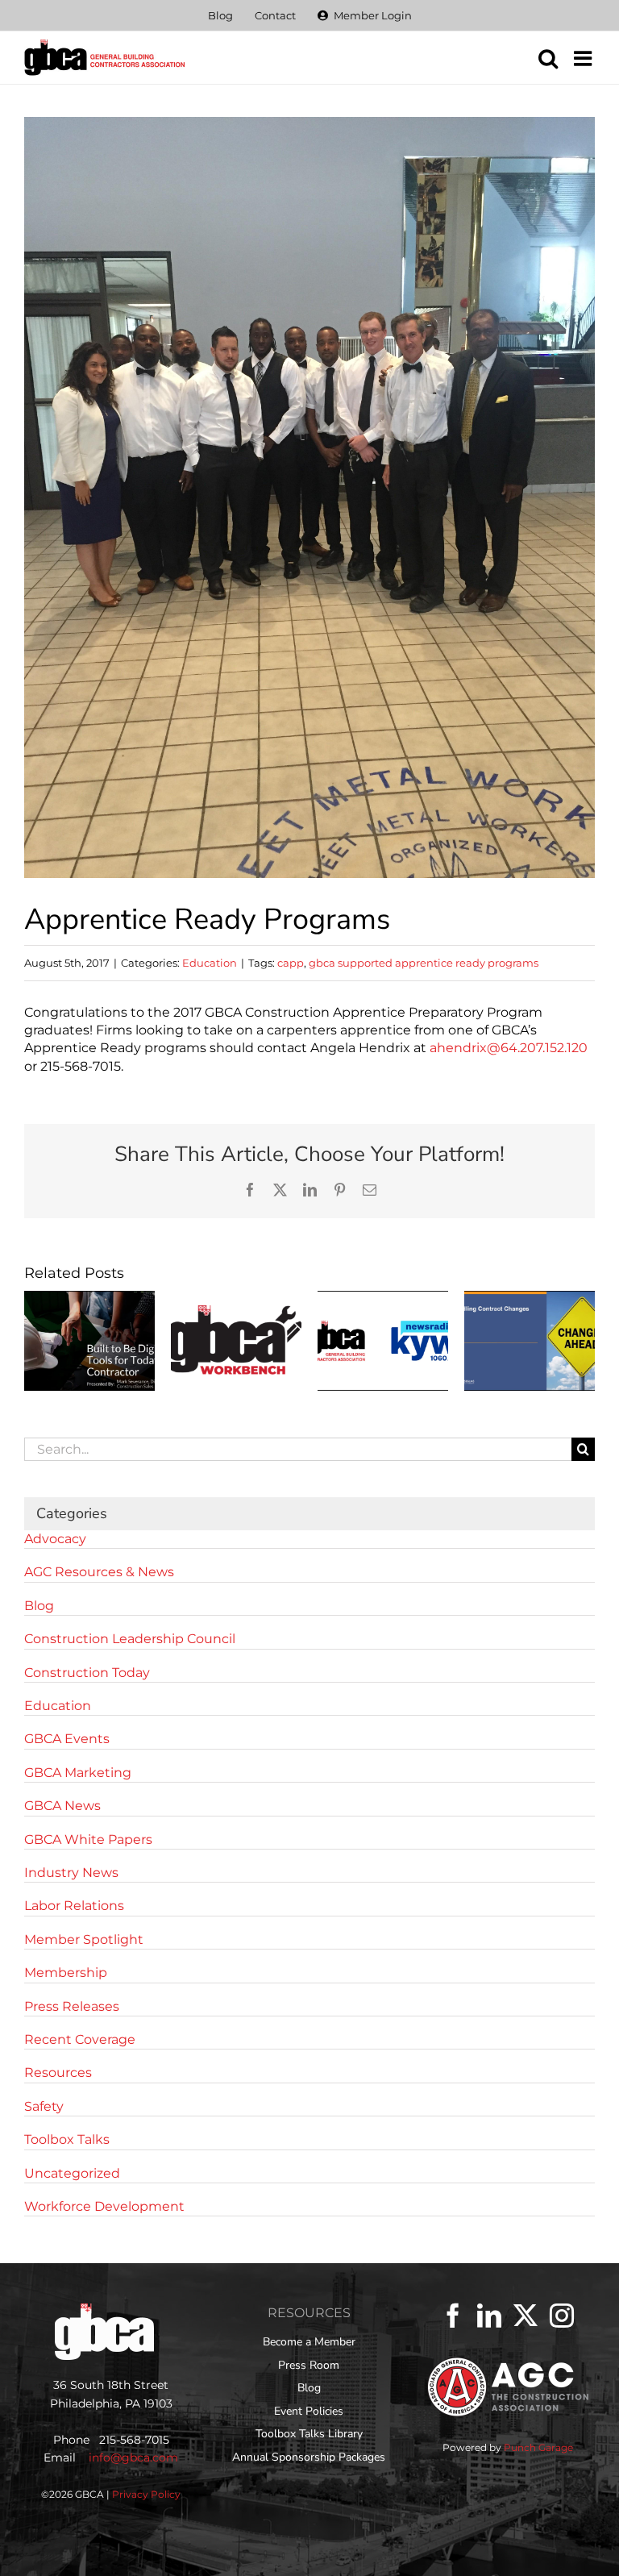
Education (210, 963)
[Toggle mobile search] (548, 58)
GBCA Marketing (78, 1773)
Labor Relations (74, 1906)
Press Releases (72, 2006)
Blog (39, 1606)
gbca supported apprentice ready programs (424, 963)
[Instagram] (562, 2316)
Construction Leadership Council (130, 1639)
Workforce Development (104, 2206)
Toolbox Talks (67, 2139)
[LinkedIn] (489, 2316)
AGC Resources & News (99, 1572)
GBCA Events (67, 1739)
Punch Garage (538, 2447)
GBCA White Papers (88, 1839)
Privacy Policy (146, 2494)
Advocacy (55, 1539)
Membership (66, 1973)
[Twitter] (526, 2316)
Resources (58, 2072)
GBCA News (62, 1806)
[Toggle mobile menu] (584, 58)
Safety (44, 2106)
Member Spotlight (84, 1939)
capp (291, 963)
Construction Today (87, 1673)
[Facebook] (453, 2316)
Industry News (71, 1873)
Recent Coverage (80, 2039)
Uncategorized (72, 2173)
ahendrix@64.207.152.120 (509, 1048)
